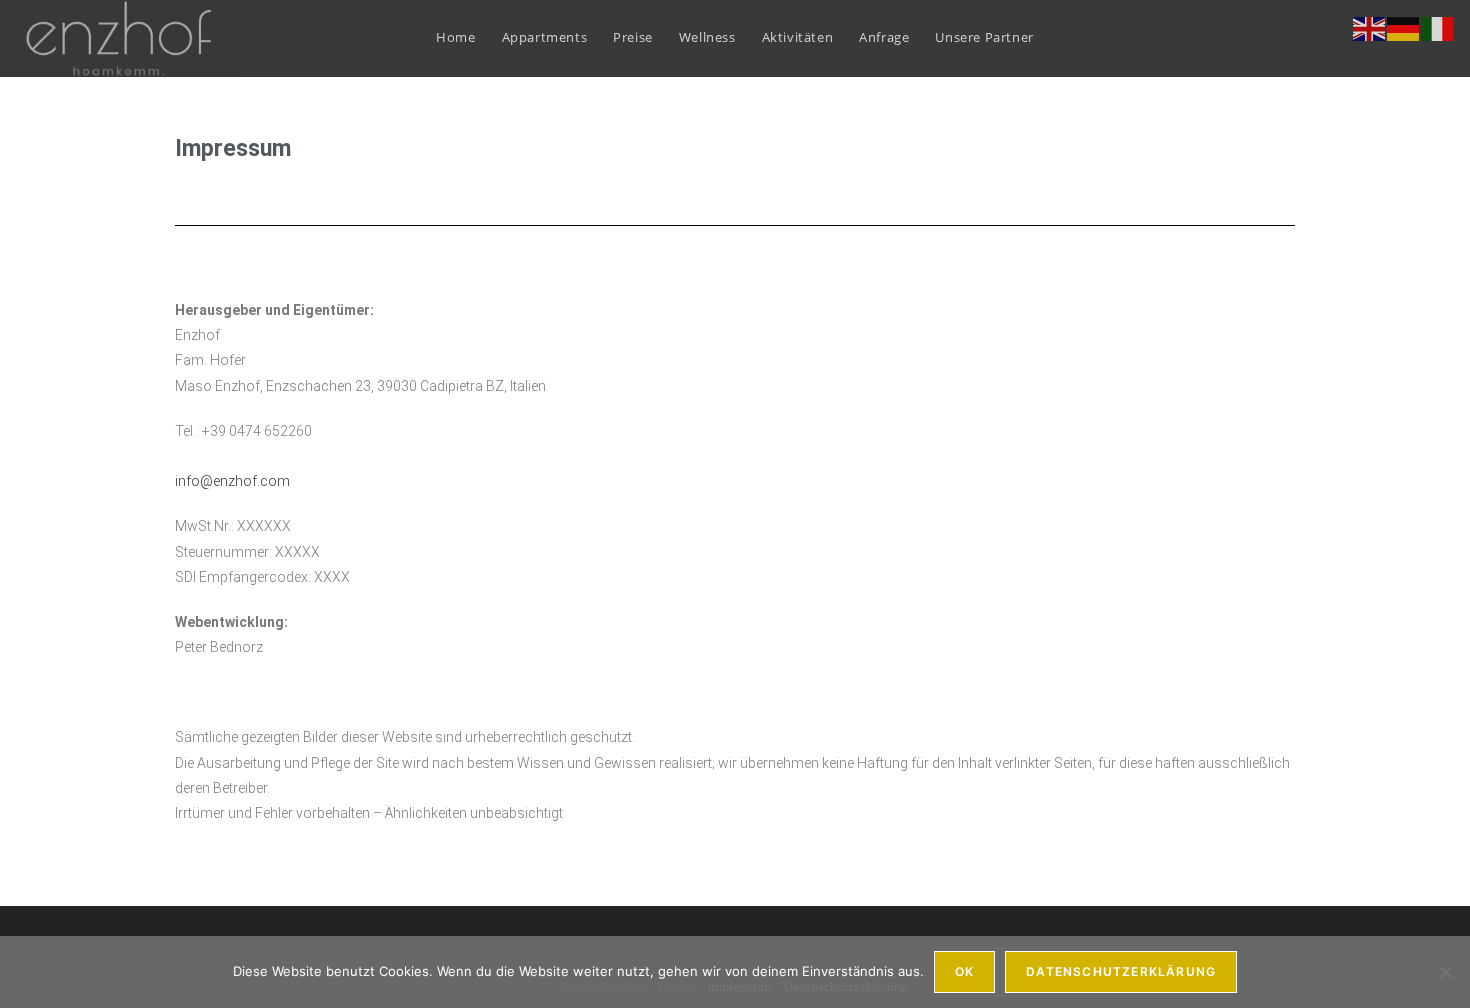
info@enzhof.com (234, 481)
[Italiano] (1438, 27)
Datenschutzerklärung (1121, 971)
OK (964, 971)
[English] (1370, 27)
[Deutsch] (1404, 27)
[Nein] (1445, 972)
